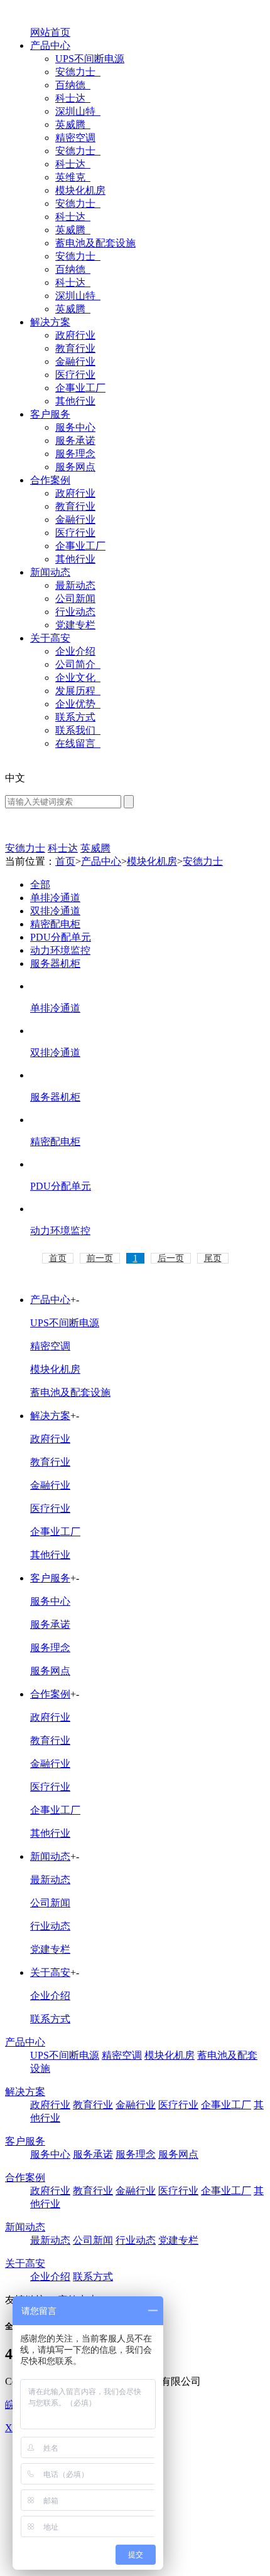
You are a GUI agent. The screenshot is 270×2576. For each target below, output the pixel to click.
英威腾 (72, 124)
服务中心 (75, 427)
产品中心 (50, 45)
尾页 (213, 1258)
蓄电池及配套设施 (95, 243)
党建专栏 (75, 625)
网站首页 (50, 32)
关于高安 (50, 638)
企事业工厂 (80, 388)
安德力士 (77, 72)
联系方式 (75, 717)
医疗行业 (75, 375)
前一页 (100, 1258)
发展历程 (77, 691)
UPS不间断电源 (90, 59)
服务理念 (75, 454)
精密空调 (75, 138)
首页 (65, 861)
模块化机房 (80, 190)
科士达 (72, 98)
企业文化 (77, 678)
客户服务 (50, 414)
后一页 (171, 1258)
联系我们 (77, 730)
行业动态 (75, 612)
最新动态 (75, 585)
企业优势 (77, 704)
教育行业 (75, 348)
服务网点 (75, 467)
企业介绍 (75, 651)
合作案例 (50, 480)
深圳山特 (77, 111)
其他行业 (75, 401)
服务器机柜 (55, 963)
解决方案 (50, 322)
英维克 (72, 177)
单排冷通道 (55, 898)
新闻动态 (50, 572)
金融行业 (75, 362)
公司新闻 (75, 599)
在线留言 (77, 743)
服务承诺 (75, 441)
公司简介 (77, 664)
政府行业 (75, 335)
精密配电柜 (55, 924)
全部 (40, 884)
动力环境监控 (60, 950)
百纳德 (72, 85)
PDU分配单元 (61, 937)
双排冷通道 (55, 911)
